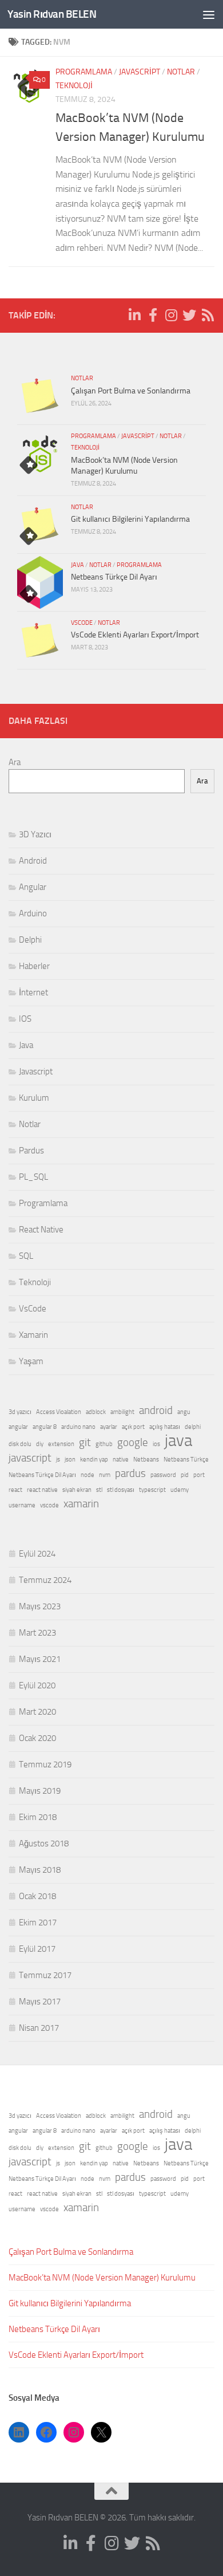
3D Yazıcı (35, 834)
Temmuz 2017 (45, 1975)
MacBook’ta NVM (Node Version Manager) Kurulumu (102, 2278)
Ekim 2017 (38, 1923)
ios (156, 1444)
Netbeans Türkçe (186, 1460)
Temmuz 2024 (45, 1580)
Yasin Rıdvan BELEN (52, 14)
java (178, 1441)
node (87, 1475)
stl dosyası (121, 1490)
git (85, 1442)
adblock (96, 1412)
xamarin (81, 1504)
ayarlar (109, 1427)
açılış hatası (165, 1427)
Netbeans (146, 1460)
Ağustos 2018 (44, 1844)
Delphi (30, 940)
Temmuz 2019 (45, 1764)
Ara (15, 762)
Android (33, 861)
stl (99, 1490)
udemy (180, 1490)
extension (61, 1444)
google (133, 1442)
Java (77, 565)
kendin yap (94, 1460)
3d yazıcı (20, 1412)
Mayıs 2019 (40, 1791)
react (15, 1490)
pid (185, 1475)
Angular (33, 887)
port (199, 1475)
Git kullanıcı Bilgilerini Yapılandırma (130, 519)
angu (184, 1412)
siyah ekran (77, 1490)
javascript (30, 1458)
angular (18, 1427)
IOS (25, 1019)
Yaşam (31, 1361)
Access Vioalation (59, 1412)
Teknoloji (74, 86)
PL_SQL (33, 1177)
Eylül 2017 (37, 1949)
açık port (133, 1427)
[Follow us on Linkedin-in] (134, 315)
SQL (26, 1256)
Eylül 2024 (37, 1554)
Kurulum (34, 1098)
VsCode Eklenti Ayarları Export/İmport (135, 635)
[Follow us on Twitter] (189, 315)
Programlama (84, 72)
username (22, 1505)
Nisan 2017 (39, 2028)
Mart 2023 (37, 1633)
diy (40, 1444)
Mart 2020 (37, 1712)
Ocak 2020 (37, 1738)
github (104, 1444)
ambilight (122, 1412)
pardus (130, 1473)
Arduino (33, 913)
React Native (41, 1230)
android (156, 1410)
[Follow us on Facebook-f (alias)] (153, 315)
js (58, 1460)
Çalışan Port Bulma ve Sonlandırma (131, 391)
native (121, 1460)
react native (42, 1490)
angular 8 (45, 1427)
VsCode (82, 623)
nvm (105, 1475)
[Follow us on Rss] (208, 315)
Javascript (140, 72)
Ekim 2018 (38, 1817)
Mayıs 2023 (40, 1606)
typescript (152, 1490)
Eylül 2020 (37, 1685)
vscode (49, 1505)
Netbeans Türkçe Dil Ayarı (114, 577)
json (70, 1460)
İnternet (33, 992)
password (163, 1475)
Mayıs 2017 (40, 2002)
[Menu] (209, 14)
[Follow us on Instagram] (171, 315)
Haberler (34, 966)
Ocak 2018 (37, 1896)
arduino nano (78, 1427)
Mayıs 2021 (40, 1659)
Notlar (181, 72)
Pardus (31, 1151)
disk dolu (20, 1444)
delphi (193, 1427)
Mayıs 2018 (40, 1870)
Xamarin (33, 1335)
